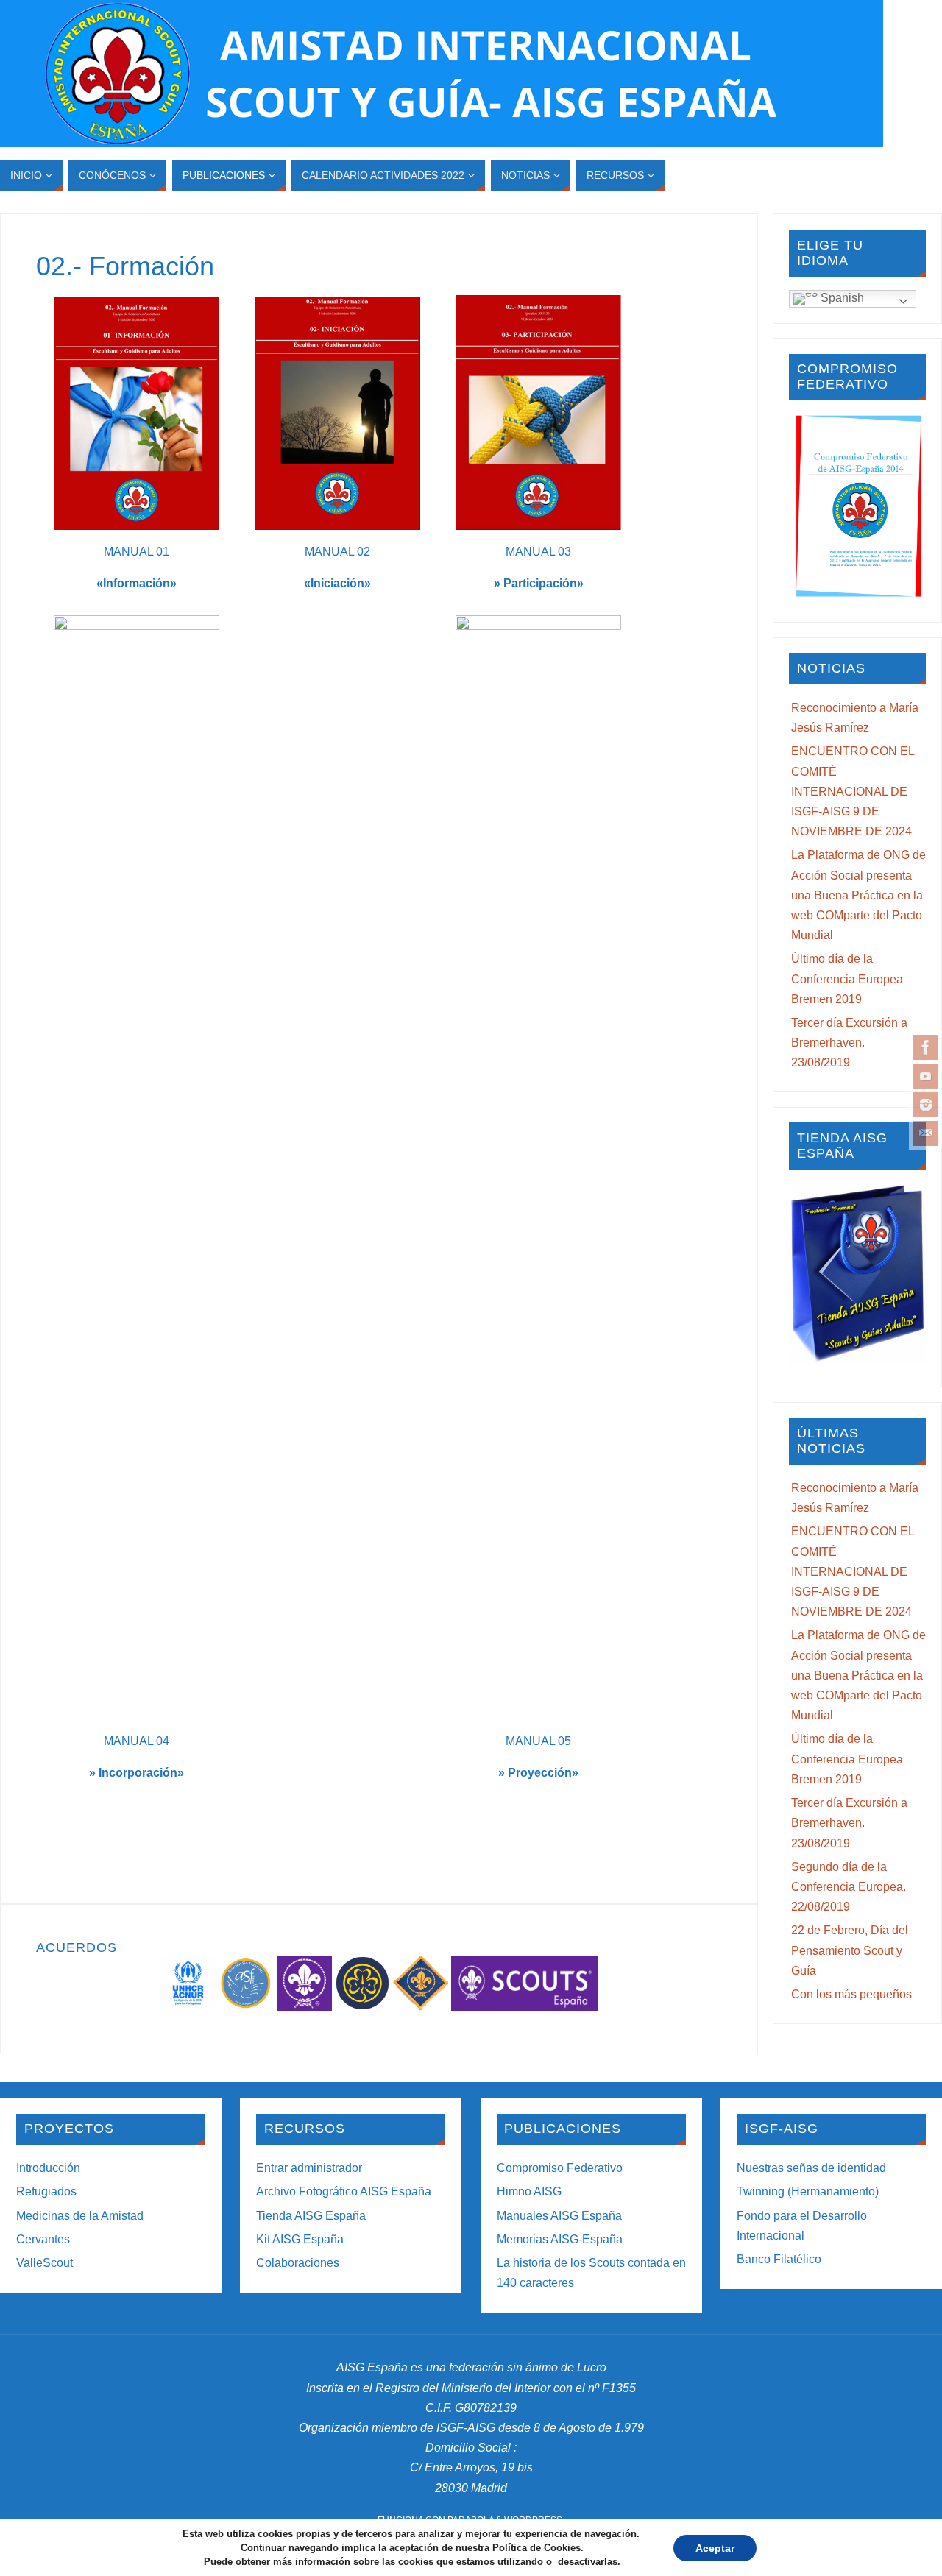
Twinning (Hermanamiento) (808, 2191)
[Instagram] (926, 1105)
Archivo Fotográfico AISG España (344, 2191)
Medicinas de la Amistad (80, 2216)
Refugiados (46, 2191)
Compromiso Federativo (560, 2168)
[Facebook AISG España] (926, 1047)
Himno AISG (529, 2191)
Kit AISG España (300, 2239)
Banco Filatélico (779, 2259)
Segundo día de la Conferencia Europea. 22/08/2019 (849, 1887)
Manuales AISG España (559, 2216)
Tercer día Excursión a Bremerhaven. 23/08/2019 (849, 1043)
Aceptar (715, 2548)
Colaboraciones (298, 2263)
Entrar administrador (309, 2168)
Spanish (841, 298)
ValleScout (45, 2263)
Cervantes (43, 2239)
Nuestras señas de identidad (811, 2168)
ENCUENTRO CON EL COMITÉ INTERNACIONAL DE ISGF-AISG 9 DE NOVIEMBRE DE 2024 (853, 791)
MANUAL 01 (137, 552)
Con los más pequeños (851, 1994)
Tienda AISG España (311, 2216)
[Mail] (926, 1133)
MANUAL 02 (337, 552)
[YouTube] (926, 1076)
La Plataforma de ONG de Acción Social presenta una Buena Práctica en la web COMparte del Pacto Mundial (858, 895)
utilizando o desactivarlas (557, 2562)
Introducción (48, 2168)
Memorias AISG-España (560, 2239)
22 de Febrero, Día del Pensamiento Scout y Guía (850, 1950)
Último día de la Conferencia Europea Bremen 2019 (847, 979)
